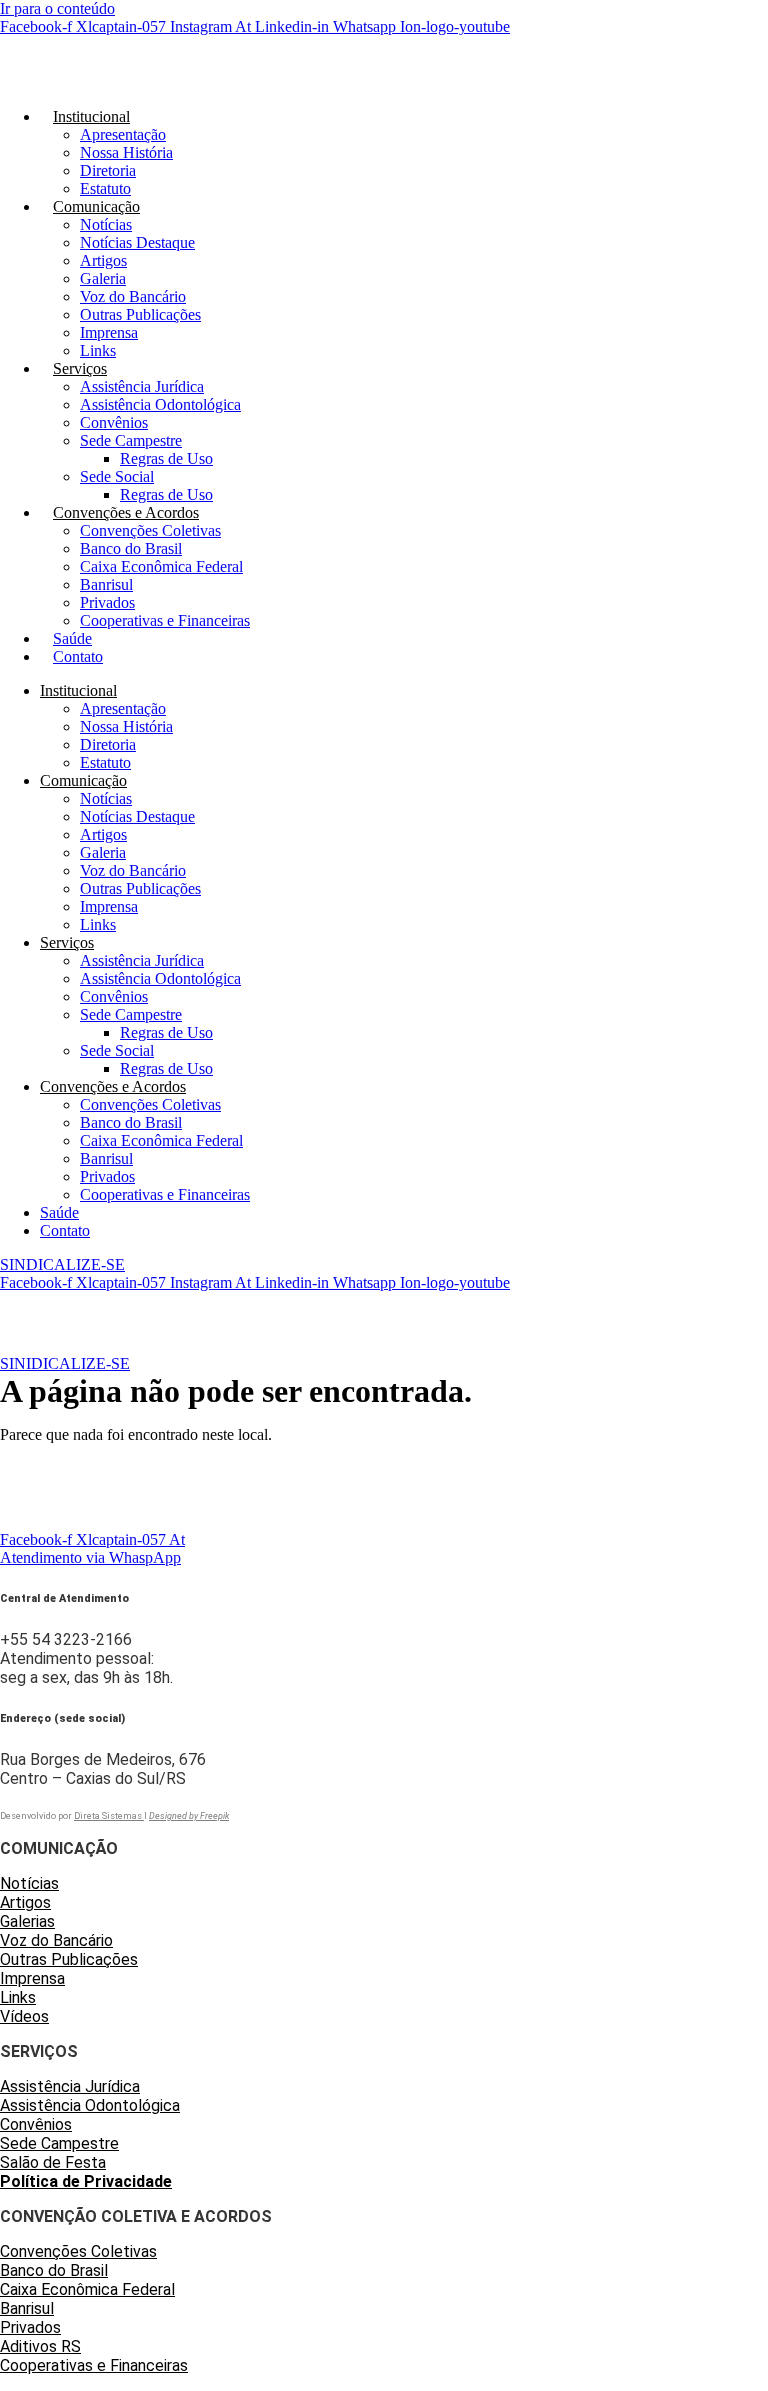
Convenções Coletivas (150, 530)
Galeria (103, 278)
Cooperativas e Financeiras (165, 620)
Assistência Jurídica (142, 386)
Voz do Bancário (133, 296)
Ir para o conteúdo (57, 8)
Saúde (72, 638)
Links (98, 350)
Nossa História (126, 152)
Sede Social (117, 476)
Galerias (27, 1921)
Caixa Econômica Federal (161, 566)
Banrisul (106, 584)
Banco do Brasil (131, 548)
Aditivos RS (40, 2346)
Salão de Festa (53, 2162)
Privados (107, 602)
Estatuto (105, 188)
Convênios (114, 422)
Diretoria (108, 170)
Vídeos (24, 2016)
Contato (78, 656)
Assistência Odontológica (160, 404)
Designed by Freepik (189, 1816)
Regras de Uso (166, 458)
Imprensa (109, 332)
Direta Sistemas (109, 1816)
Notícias (106, 224)
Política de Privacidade (86, 2181)
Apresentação (123, 134)
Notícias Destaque (137, 242)
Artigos (103, 260)
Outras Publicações (140, 314)
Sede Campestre (131, 440)
